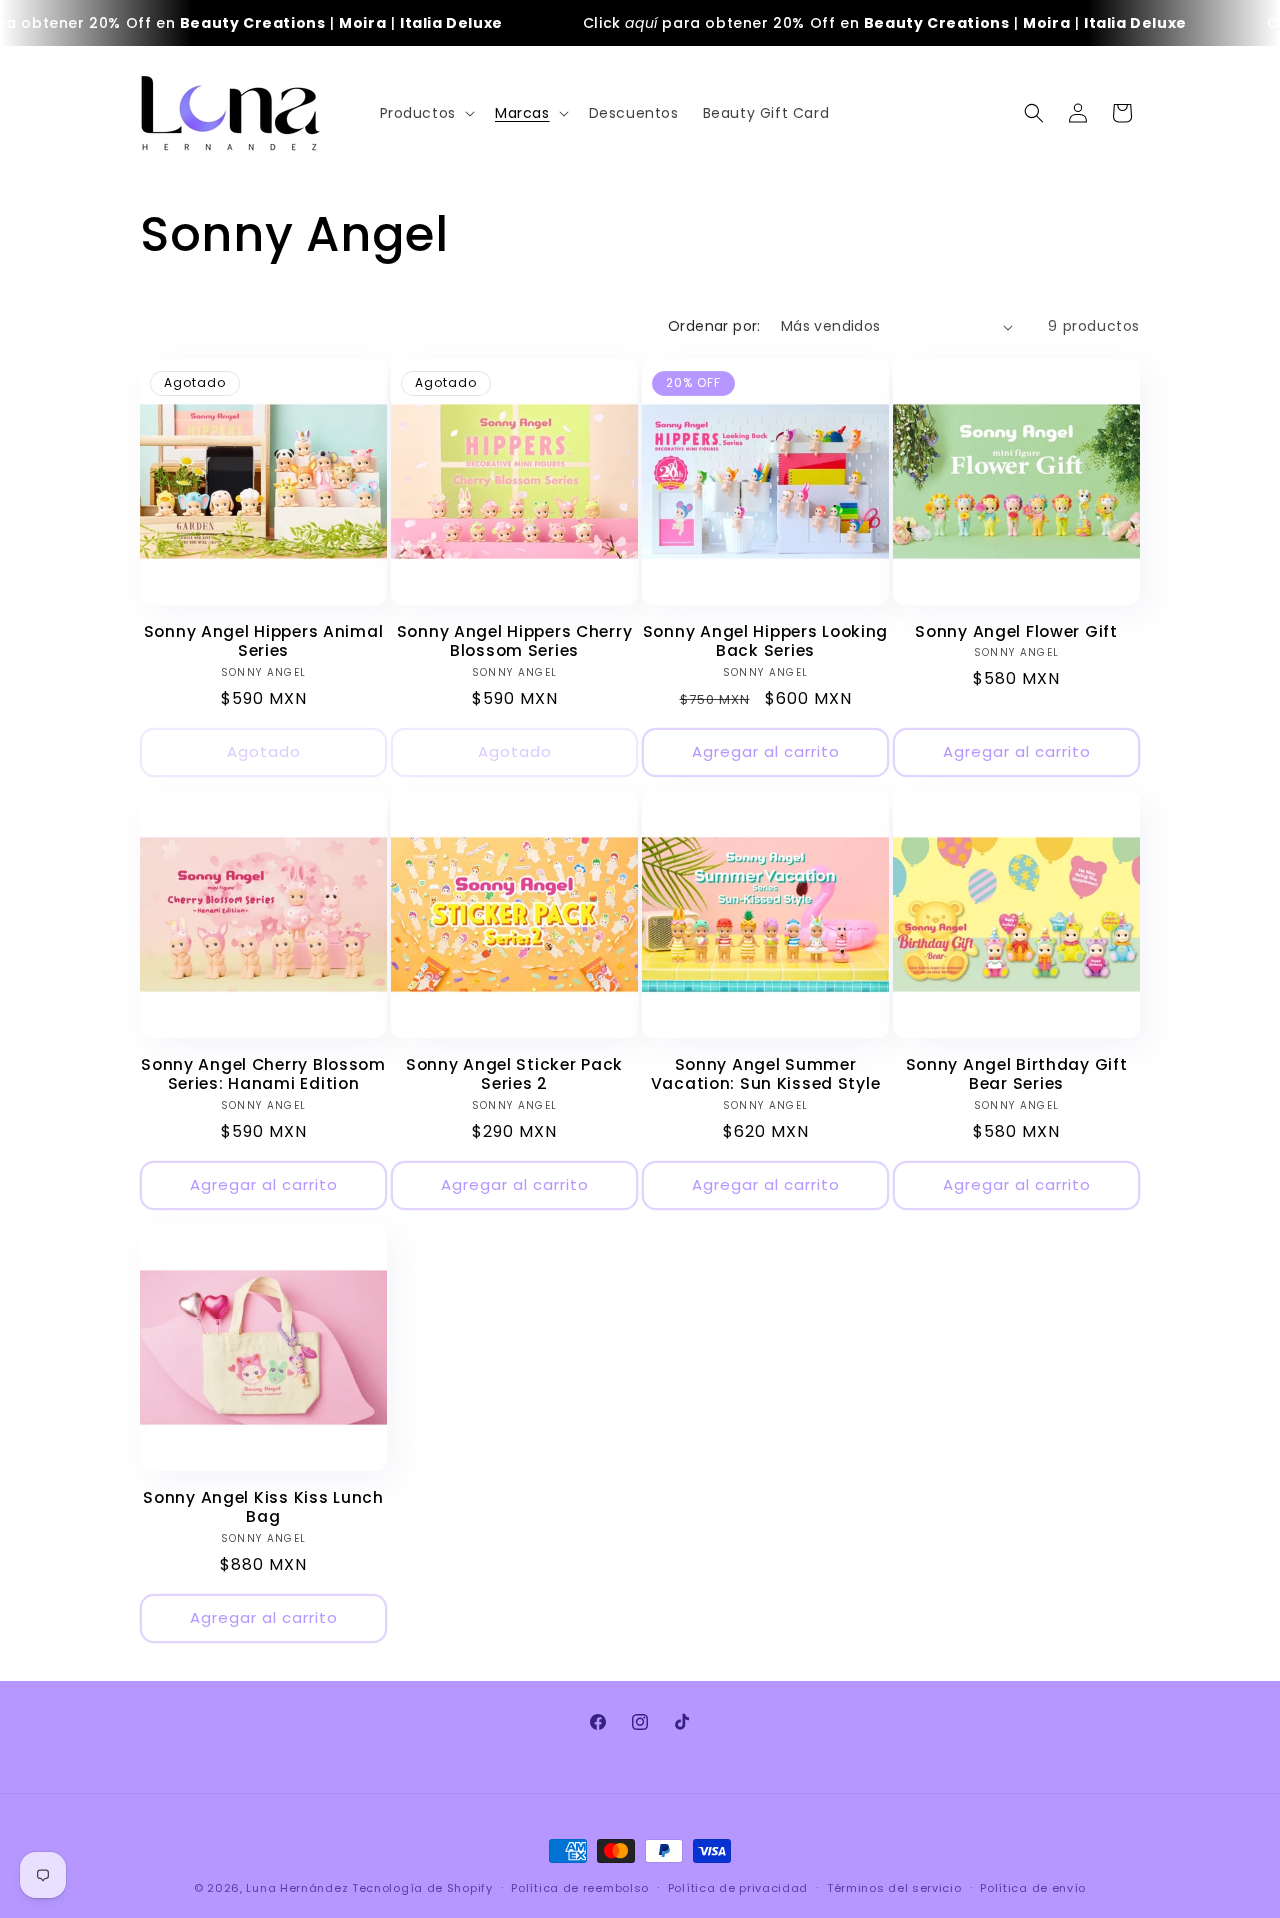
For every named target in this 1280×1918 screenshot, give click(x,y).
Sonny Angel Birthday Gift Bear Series (1017, 1074)
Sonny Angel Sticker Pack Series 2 (514, 1074)
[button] (425, 113)
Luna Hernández (299, 1888)
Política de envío (1033, 1888)
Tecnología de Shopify (422, 1888)
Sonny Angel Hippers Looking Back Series (765, 641)
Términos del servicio (894, 1888)
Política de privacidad (738, 1888)
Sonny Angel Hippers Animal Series (264, 641)
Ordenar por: (714, 326)
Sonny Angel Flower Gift (1016, 631)
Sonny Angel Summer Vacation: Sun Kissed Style (766, 1074)
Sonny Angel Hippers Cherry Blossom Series (515, 641)
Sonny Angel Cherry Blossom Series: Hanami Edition (263, 1074)
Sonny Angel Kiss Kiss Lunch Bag (263, 1507)
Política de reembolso (580, 1888)
